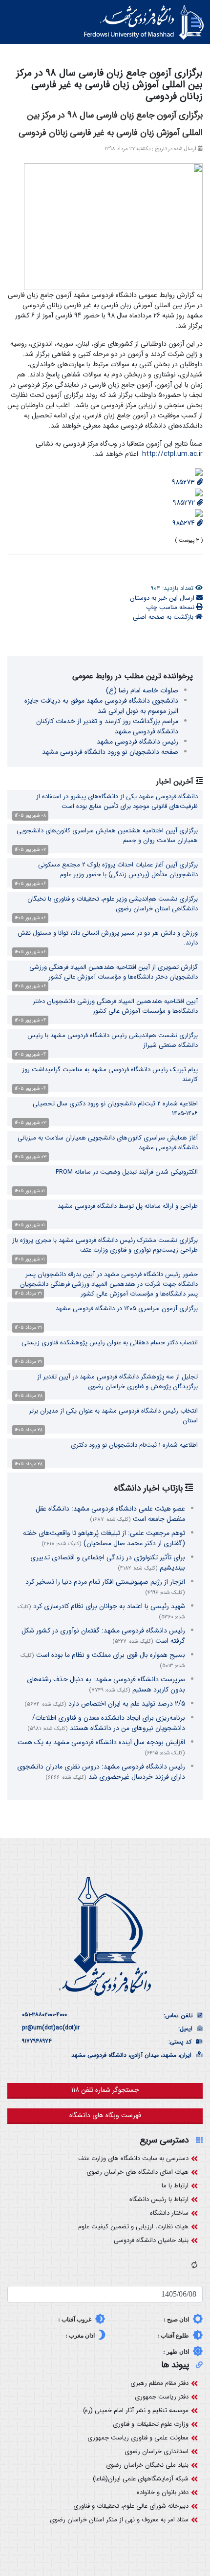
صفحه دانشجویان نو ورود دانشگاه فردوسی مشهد (110, 752)
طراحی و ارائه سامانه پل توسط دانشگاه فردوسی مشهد (128, 1206)
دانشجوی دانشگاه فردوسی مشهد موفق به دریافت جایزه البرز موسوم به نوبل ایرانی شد (101, 706)
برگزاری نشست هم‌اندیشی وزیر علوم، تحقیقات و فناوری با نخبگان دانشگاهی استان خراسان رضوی (113, 904)
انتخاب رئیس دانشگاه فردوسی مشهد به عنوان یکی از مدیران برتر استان (113, 1416)
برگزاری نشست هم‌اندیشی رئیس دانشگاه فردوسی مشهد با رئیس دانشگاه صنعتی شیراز (113, 1040)
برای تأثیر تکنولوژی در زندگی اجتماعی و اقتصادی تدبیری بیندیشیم (108, 1563)
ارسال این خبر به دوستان (163, 598)
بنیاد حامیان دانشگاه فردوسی (151, 2240)
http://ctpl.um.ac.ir (172, 454)
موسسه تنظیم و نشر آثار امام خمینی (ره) (136, 2410)
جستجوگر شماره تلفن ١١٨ (105, 2090)
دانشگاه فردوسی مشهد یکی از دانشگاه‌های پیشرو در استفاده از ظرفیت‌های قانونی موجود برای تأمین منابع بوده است (117, 801)
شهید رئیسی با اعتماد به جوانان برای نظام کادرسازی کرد (101, 1611)
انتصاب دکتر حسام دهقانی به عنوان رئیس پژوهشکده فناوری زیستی (110, 1343)
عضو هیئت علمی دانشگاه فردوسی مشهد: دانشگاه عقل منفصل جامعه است (110, 1514)
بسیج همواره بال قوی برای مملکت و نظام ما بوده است (103, 1660)
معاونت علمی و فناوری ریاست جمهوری (138, 2438)
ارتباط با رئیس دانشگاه (159, 2199)
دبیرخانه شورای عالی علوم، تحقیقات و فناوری (131, 2506)
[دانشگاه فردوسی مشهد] (144, 22)
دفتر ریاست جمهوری (162, 2397)
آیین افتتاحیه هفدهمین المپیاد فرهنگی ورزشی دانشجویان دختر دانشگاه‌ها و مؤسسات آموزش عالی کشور (115, 1006)
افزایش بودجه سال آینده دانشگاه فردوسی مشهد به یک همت (101, 1747)
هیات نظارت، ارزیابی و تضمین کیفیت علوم (133, 2227)
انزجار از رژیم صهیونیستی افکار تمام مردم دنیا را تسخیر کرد (105, 1587)
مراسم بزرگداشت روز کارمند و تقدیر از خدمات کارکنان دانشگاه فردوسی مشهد (107, 726)
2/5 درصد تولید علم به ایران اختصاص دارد (105, 1704)
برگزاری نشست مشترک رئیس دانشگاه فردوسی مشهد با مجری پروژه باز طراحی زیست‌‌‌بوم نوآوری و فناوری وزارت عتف (105, 1245)
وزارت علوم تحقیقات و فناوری (151, 2424)
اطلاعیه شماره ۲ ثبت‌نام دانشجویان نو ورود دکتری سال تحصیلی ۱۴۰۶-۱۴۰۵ (115, 1109)
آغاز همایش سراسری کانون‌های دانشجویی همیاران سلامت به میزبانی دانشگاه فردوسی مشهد (108, 1143)
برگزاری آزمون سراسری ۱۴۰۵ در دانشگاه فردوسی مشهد (127, 1308)
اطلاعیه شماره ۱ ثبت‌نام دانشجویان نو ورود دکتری (134, 1445)
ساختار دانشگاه (169, 2213)
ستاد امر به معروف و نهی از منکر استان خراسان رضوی (119, 2520)
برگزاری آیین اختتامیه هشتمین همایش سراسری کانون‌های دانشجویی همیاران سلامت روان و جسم (107, 836)
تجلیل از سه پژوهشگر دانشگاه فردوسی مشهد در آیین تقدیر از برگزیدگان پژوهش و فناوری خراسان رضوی (117, 1382)
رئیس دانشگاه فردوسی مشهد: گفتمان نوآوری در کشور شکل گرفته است (103, 1636)
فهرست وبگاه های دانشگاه (105, 2115)
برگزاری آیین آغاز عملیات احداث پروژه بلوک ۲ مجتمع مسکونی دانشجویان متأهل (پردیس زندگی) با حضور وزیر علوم (118, 870)
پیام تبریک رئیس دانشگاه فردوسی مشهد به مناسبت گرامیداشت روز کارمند (110, 1074)
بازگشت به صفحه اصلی (164, 617)
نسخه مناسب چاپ (171, 607)
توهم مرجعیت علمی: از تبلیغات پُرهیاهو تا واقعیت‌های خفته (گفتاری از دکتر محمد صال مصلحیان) (104, 1538)
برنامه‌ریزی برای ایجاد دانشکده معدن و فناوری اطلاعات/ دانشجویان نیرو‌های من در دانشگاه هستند (106, 1723)
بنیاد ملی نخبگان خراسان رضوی (147, 2465)
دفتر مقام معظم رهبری (159, 2383)
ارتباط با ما (175, 2186)
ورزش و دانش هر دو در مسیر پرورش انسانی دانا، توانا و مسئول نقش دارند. (108, 938)
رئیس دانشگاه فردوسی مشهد (137, 742)
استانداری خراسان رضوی (157, 2451)
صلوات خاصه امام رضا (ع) (142, 690)
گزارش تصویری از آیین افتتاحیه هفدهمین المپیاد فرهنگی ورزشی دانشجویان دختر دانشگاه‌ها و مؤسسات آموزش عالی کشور (114, 972)
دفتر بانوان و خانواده (163, 2492)
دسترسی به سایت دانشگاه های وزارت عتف (133, 2158)
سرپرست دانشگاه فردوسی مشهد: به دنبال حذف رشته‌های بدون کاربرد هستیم (106, 1684)
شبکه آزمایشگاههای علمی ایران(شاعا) (141, 2479)
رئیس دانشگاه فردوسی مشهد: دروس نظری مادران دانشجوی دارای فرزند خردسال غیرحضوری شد (101, 1772)
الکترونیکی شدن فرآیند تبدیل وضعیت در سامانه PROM (127, 1172)
